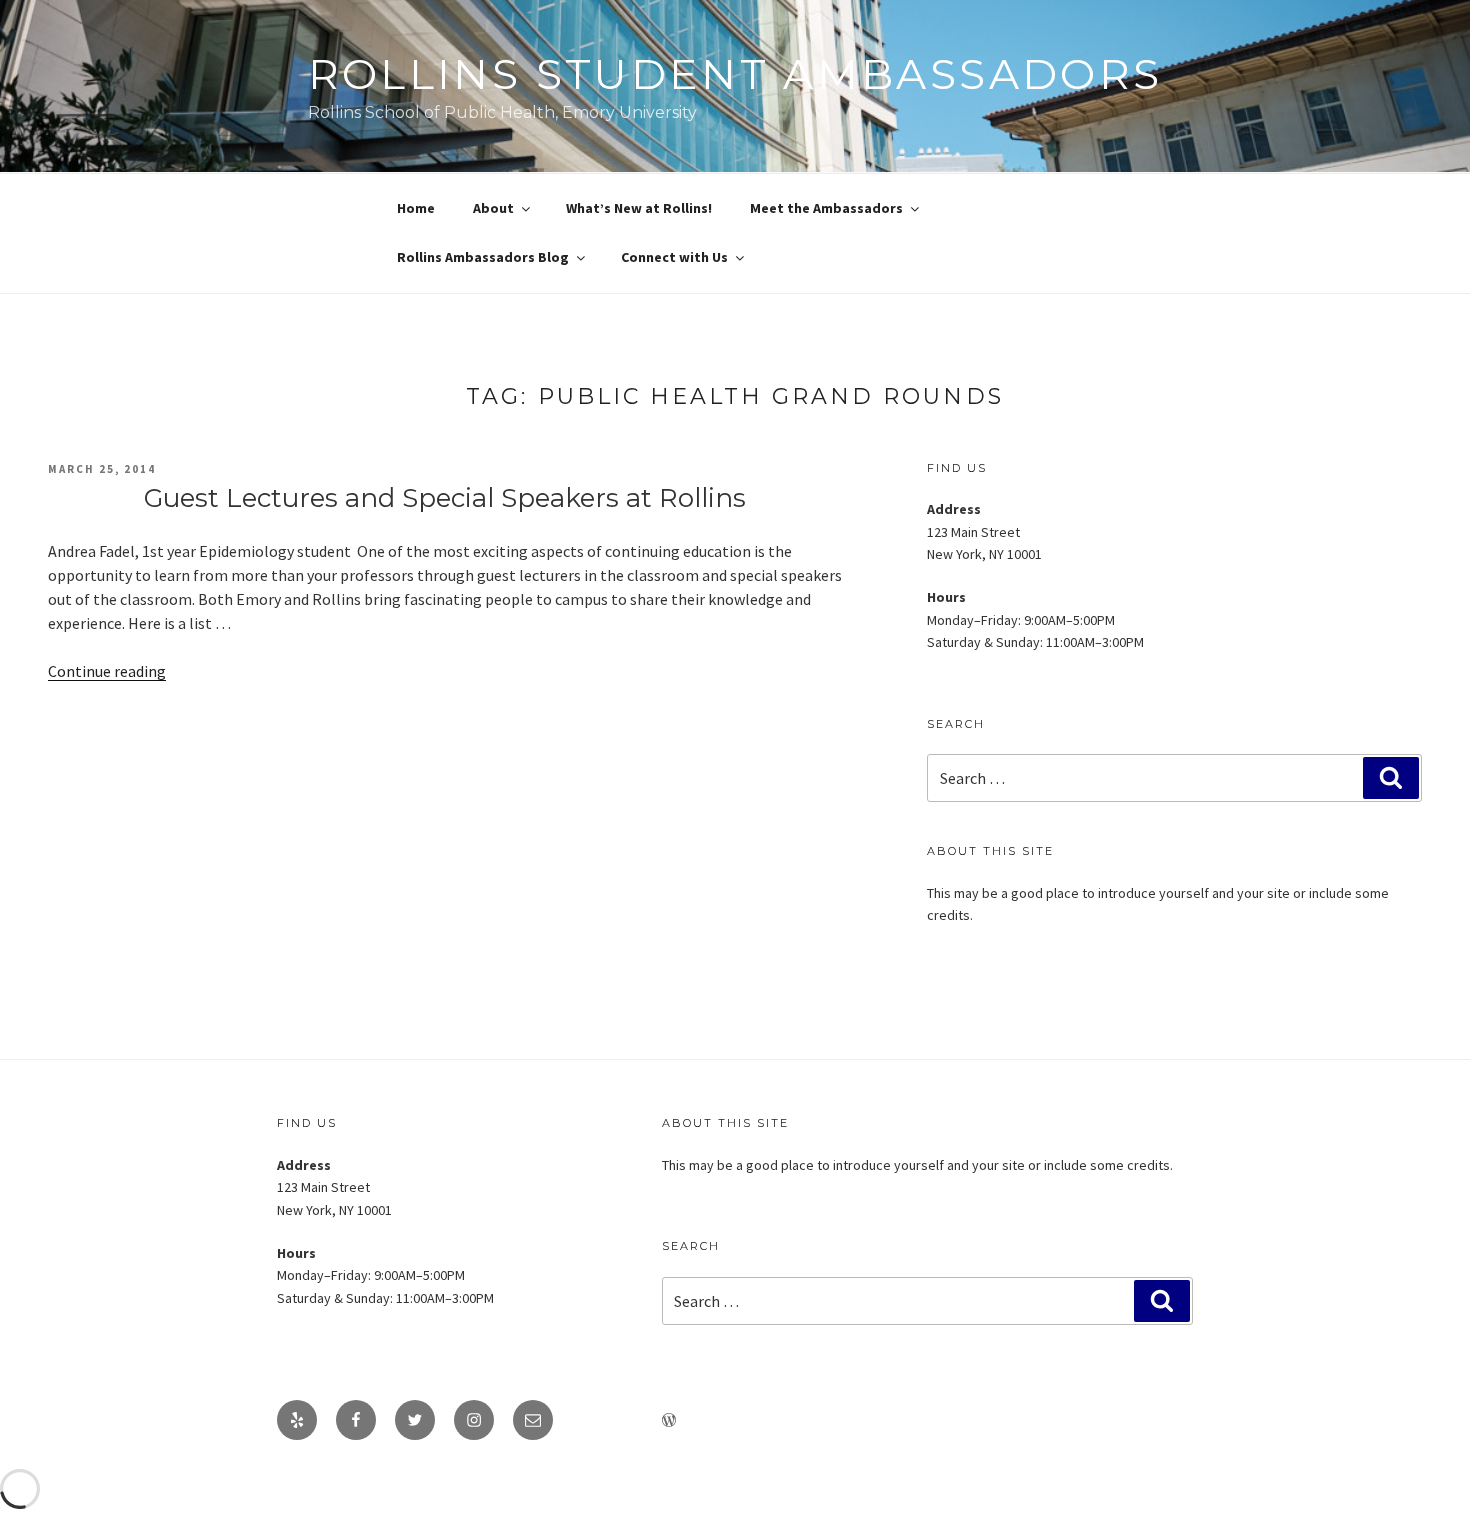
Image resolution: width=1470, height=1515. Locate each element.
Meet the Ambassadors (826, 208)
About (493, 208)
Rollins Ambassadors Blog (483, 257)
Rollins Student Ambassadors (735, 74)
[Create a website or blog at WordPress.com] (669, 1421)
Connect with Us (674, 257)
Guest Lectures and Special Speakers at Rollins (445, 498)
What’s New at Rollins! (639, 208)
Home (416, 208)
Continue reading (107, 671)
